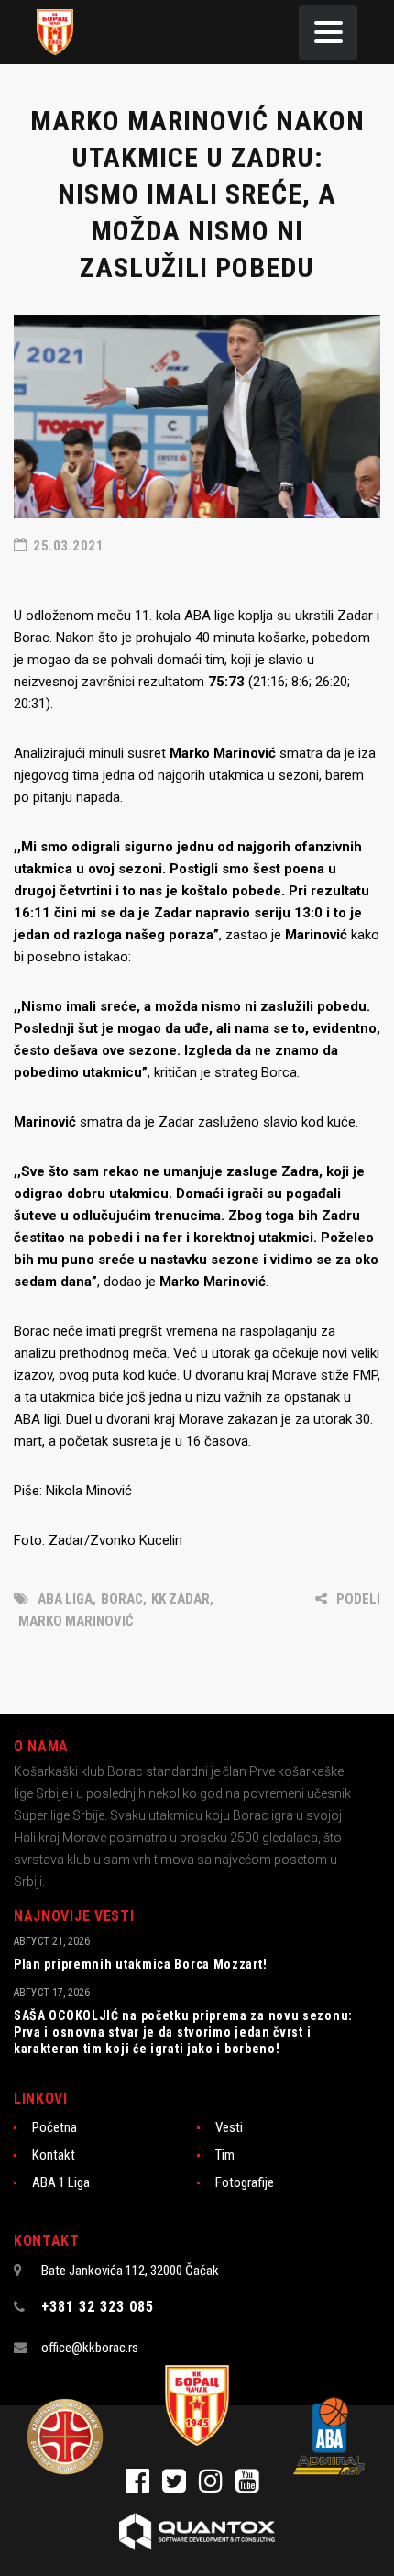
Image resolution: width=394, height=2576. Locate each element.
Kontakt (54, 2155)
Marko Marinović (76, 1621)
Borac (122, 1599)
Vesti (229, 2127)
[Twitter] (181, 2486)
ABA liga (65, 1599)
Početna (55, 2127)
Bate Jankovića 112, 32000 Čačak (130, 2271)
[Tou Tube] (252, 2486)
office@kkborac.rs (90, 2348)
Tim (225, 2155)
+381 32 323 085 (98, 2307)
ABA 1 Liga (61, 2182)
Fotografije (245, 2182)
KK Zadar (181, 1599)
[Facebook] (144, 2486)
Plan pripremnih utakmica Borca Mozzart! (140, 1964)
